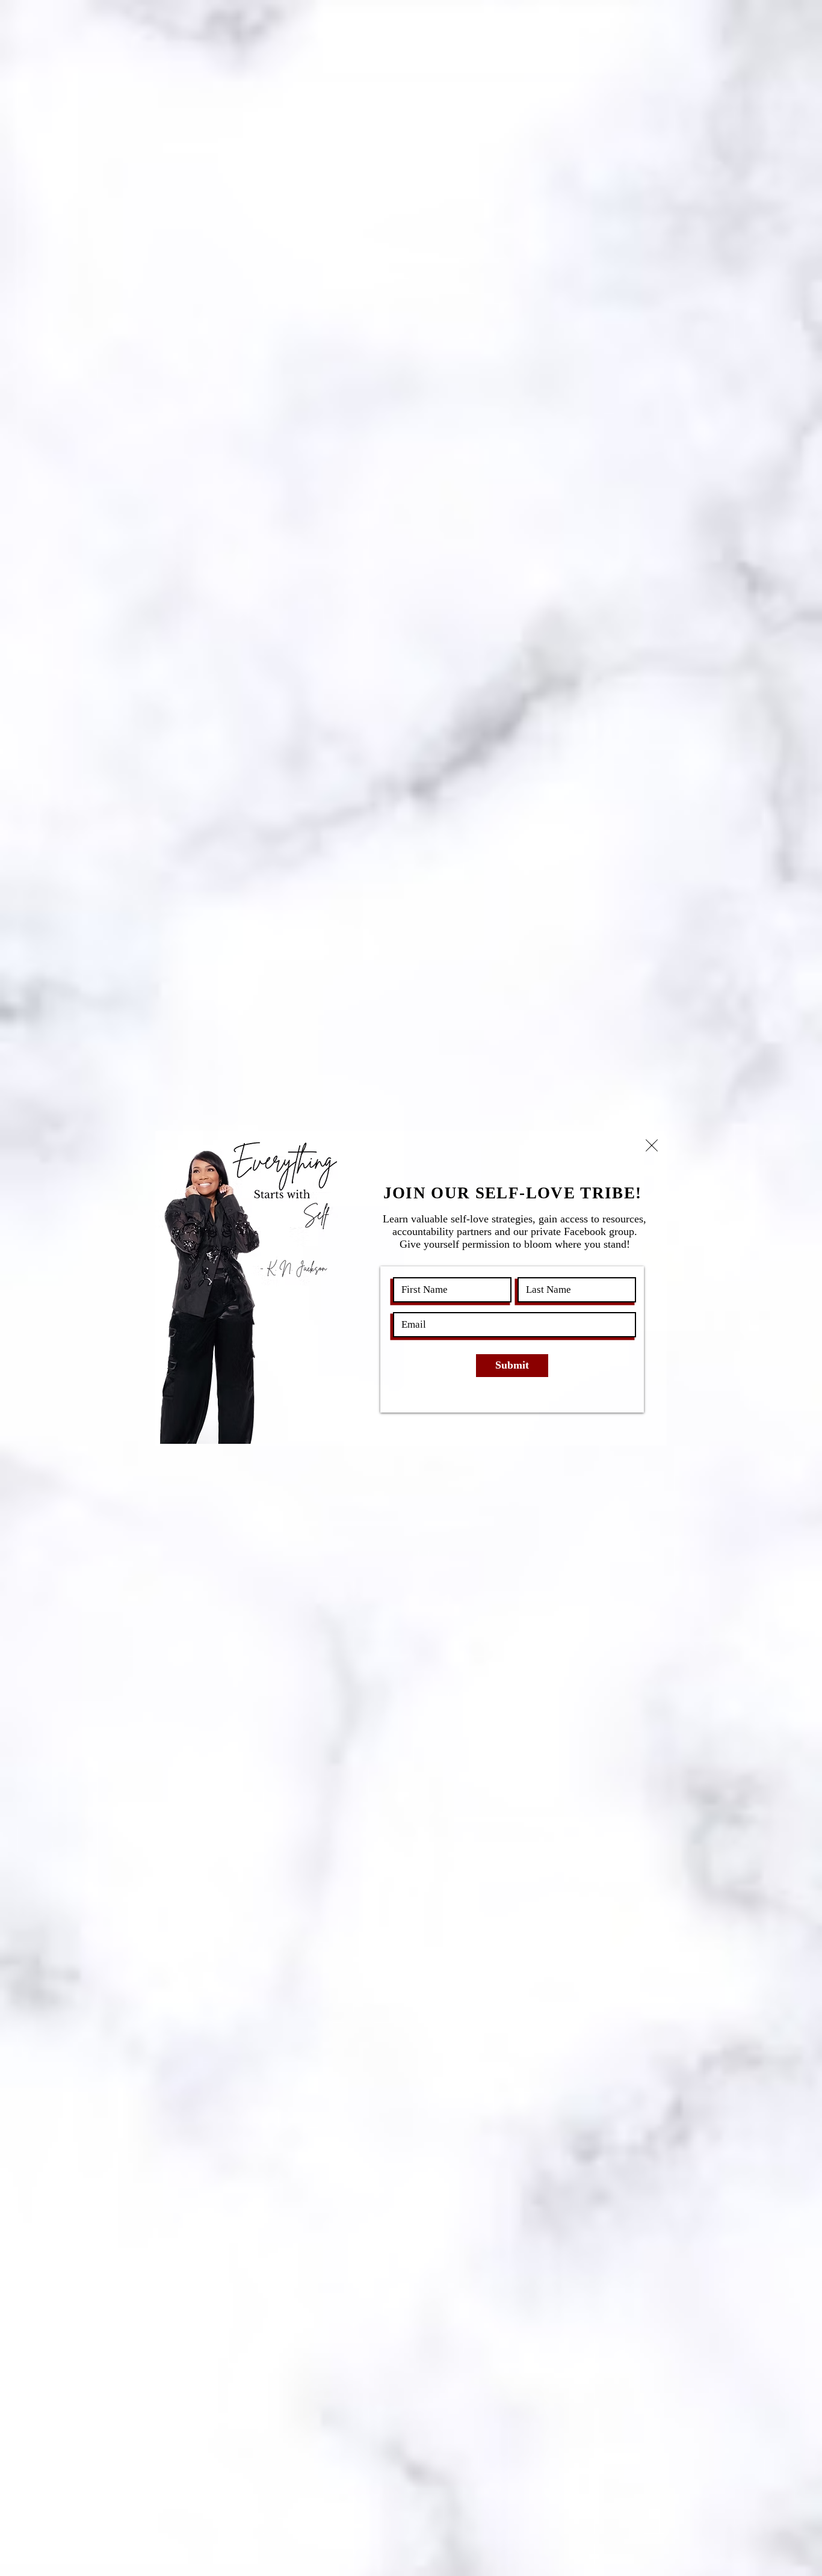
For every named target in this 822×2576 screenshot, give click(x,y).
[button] (652, 1145)
